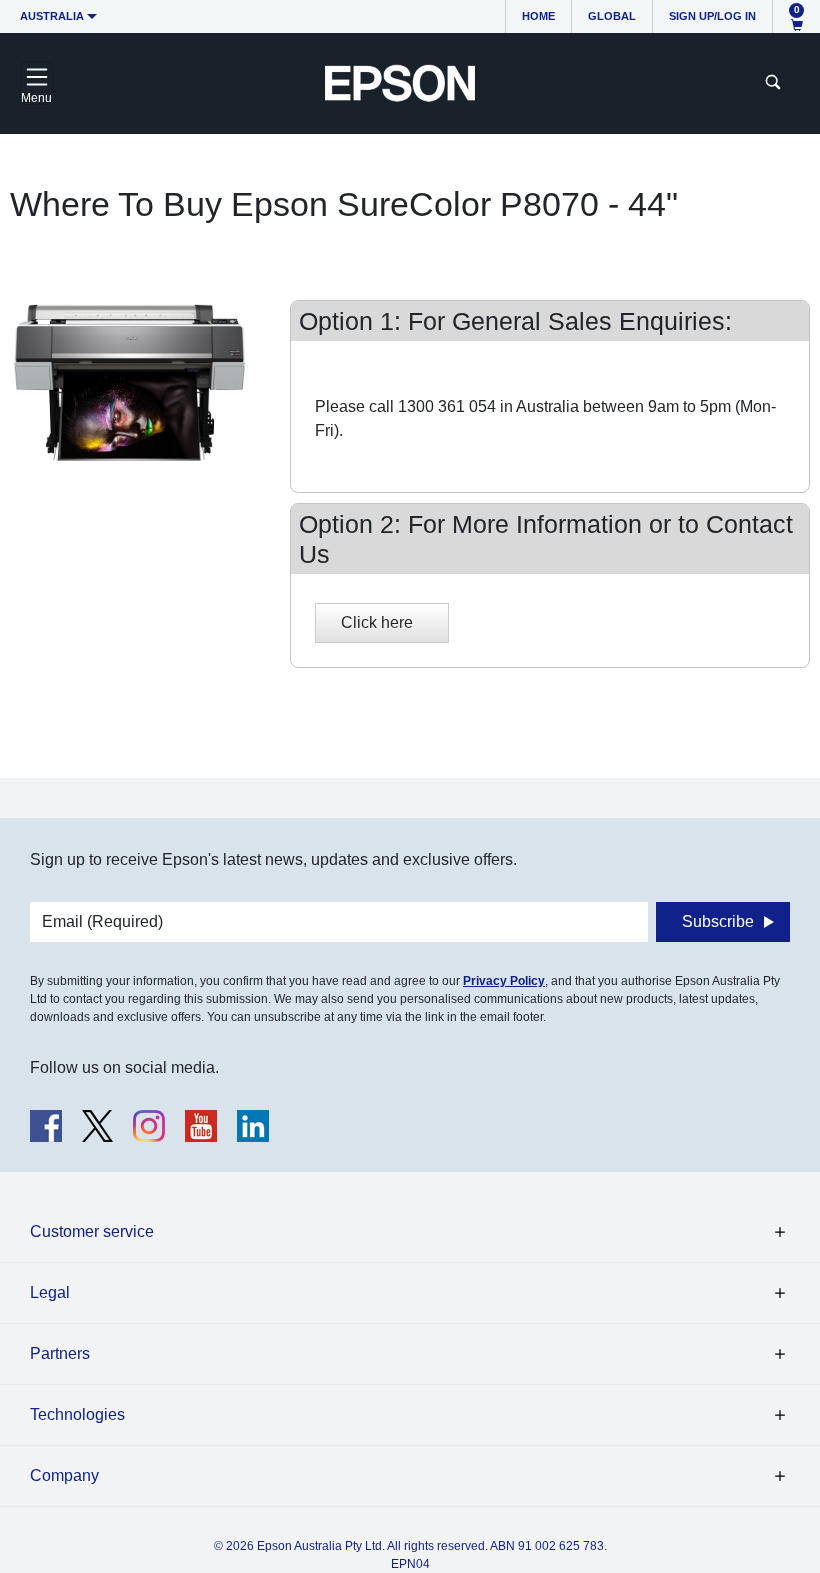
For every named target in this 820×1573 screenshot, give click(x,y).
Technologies (77, 1414)
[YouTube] (201, 1126)
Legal (50, 1292)
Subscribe (718, 921)
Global (612, 16)
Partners (60, 1353)
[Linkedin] (253, 1126)
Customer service (92, 1231)
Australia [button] (52, 16)
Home (538, 16)
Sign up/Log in (712, 16)
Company (64, 1475)
